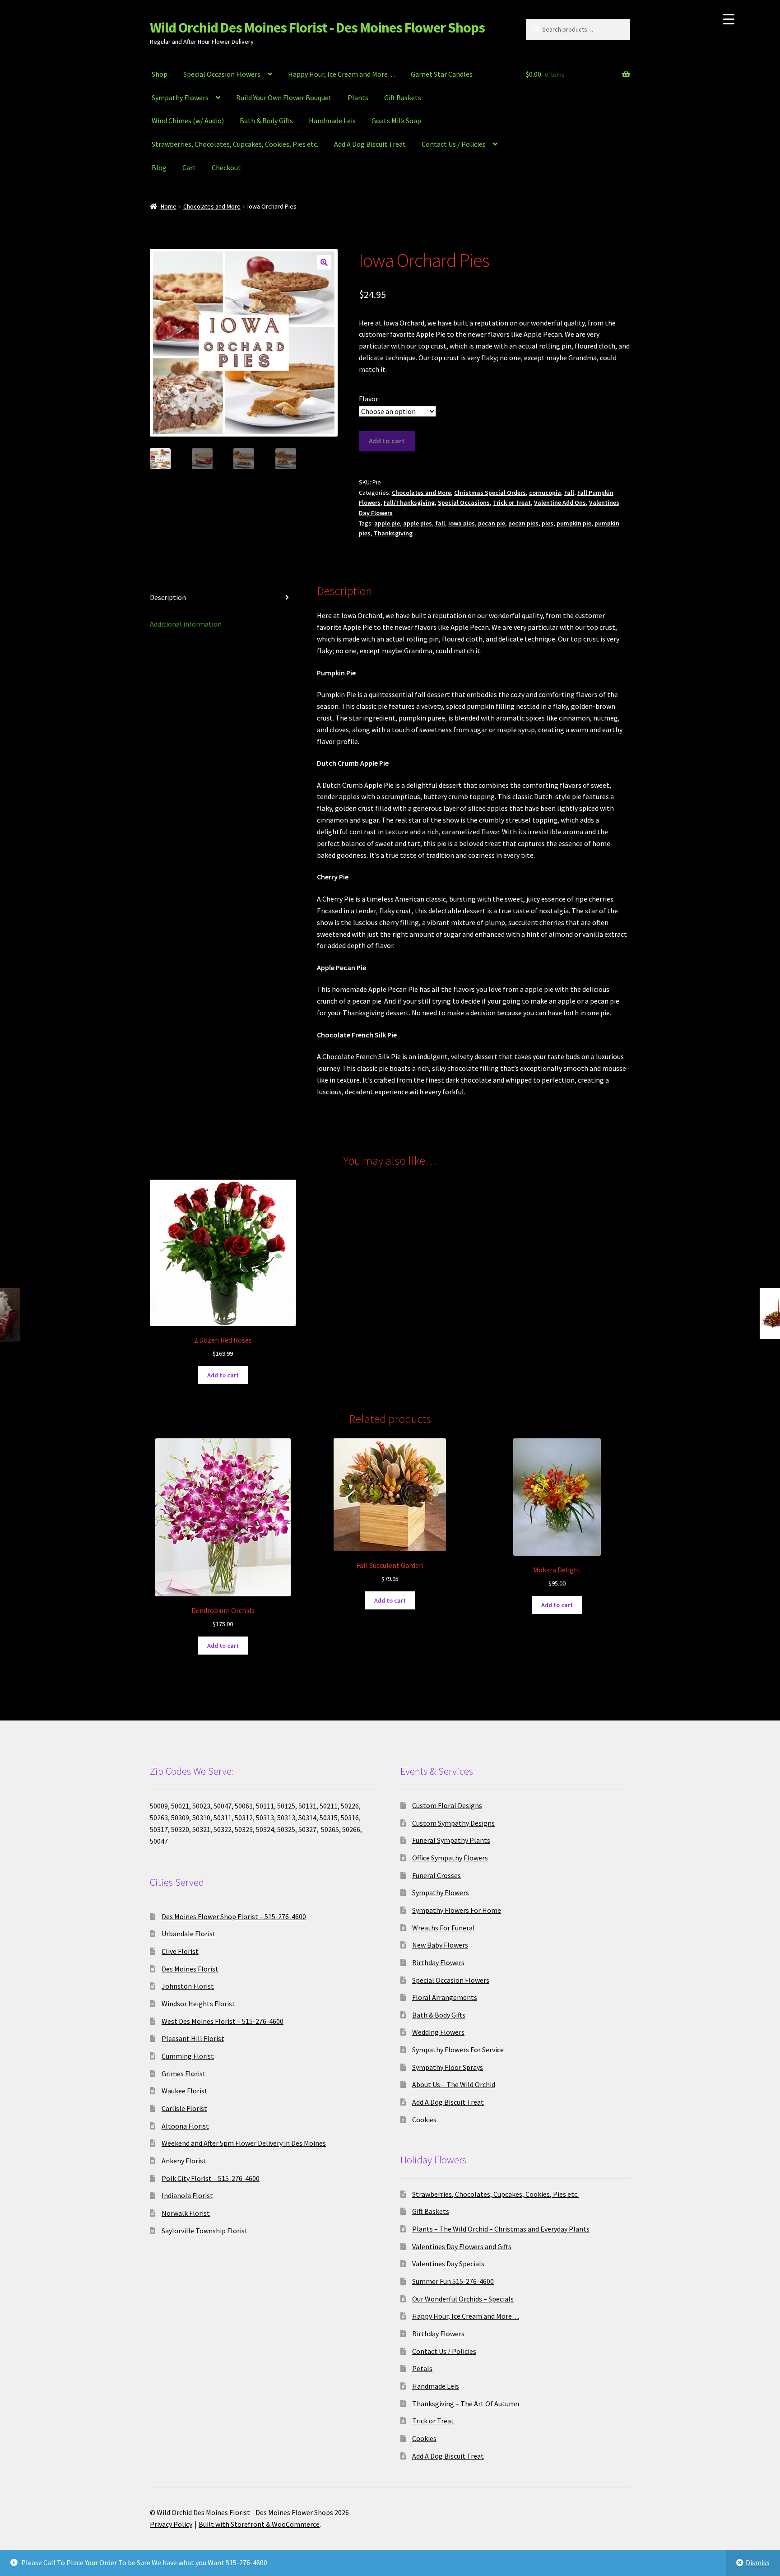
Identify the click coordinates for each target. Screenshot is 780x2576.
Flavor (369, 399)
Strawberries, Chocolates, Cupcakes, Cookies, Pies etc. (235, 144)
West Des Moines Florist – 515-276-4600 (223, 2021)
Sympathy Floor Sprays (448, 2067)
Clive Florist (180, 1951)
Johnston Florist (188, 1986)
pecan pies (523, 523)
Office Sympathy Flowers (450, 1858)
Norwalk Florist (186, 2213)
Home (169, 206)
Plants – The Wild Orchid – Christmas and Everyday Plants (501, 2229)
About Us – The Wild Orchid (454, 2084)
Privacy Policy (171, 2524)
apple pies (418, 523)
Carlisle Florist (184, 2108)
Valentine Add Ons (560, 502)
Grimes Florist (184, 2074)
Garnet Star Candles (442, 74)
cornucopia (545, 493)
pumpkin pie (574, 523)
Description (168, 597)
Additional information (186, 624)
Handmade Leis (332, 121)
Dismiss (758, 2562)
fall (440, 523)
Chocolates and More (212, 206)
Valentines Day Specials (448, 2264)
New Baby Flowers (440, 1945)
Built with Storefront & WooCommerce (259, 2524)
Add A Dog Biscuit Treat (370, 144)
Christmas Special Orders (490, 493)
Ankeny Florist (184, 2161)
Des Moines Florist (190, 1969)
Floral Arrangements (445, 1997)
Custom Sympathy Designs (453, 1823)
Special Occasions (464, 502)
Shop (160, 74)
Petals (422, 2368)
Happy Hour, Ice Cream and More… (341, 74)
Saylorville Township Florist (205, 2231)
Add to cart (387, 441)
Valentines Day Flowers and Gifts (462, 2246)
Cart (189, 167)
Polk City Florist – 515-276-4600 (211, 2178)
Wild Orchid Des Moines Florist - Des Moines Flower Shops (317, 28)
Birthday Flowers (438, 1962)
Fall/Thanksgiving (409, 502)
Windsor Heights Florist (198, 2004)
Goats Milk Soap (396, 121)
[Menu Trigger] (729, 19)
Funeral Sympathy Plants (451, 1840)
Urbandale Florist (189, 1934)
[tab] (223, 598)
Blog (159, 167)
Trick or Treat (512, 502)
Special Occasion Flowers (222, 74)
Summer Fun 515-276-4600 (453, 2281)
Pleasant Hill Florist (193, 2038)
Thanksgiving (393, 533)
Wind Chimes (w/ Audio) (188, 121)
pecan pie (492, 523)
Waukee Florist (185, 2091)
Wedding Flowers (438, 2032)
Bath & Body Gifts (266, 121)
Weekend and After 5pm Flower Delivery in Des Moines (244, 2143)
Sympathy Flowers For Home (457, 1910)
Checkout (226, 167)
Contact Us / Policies (454, 144)
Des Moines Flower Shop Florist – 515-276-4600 (234, 1916)
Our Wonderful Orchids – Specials (463, 2299)
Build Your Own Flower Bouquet (284, 98)
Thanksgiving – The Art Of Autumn (466, 2404)
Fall (569, 493)
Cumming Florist (188, 2056)
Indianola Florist (187, 2195)
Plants (358, 98)
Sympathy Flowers (180, 98)
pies (548, 523)
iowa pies (462, 523)
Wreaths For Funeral (443, 1928)
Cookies (424, 2120)
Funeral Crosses (436, 1875)
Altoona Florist (185, 2126)
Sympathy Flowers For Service (458, 2050)
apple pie (387, 523)
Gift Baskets (403, 98)
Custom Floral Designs (447, 1805)
